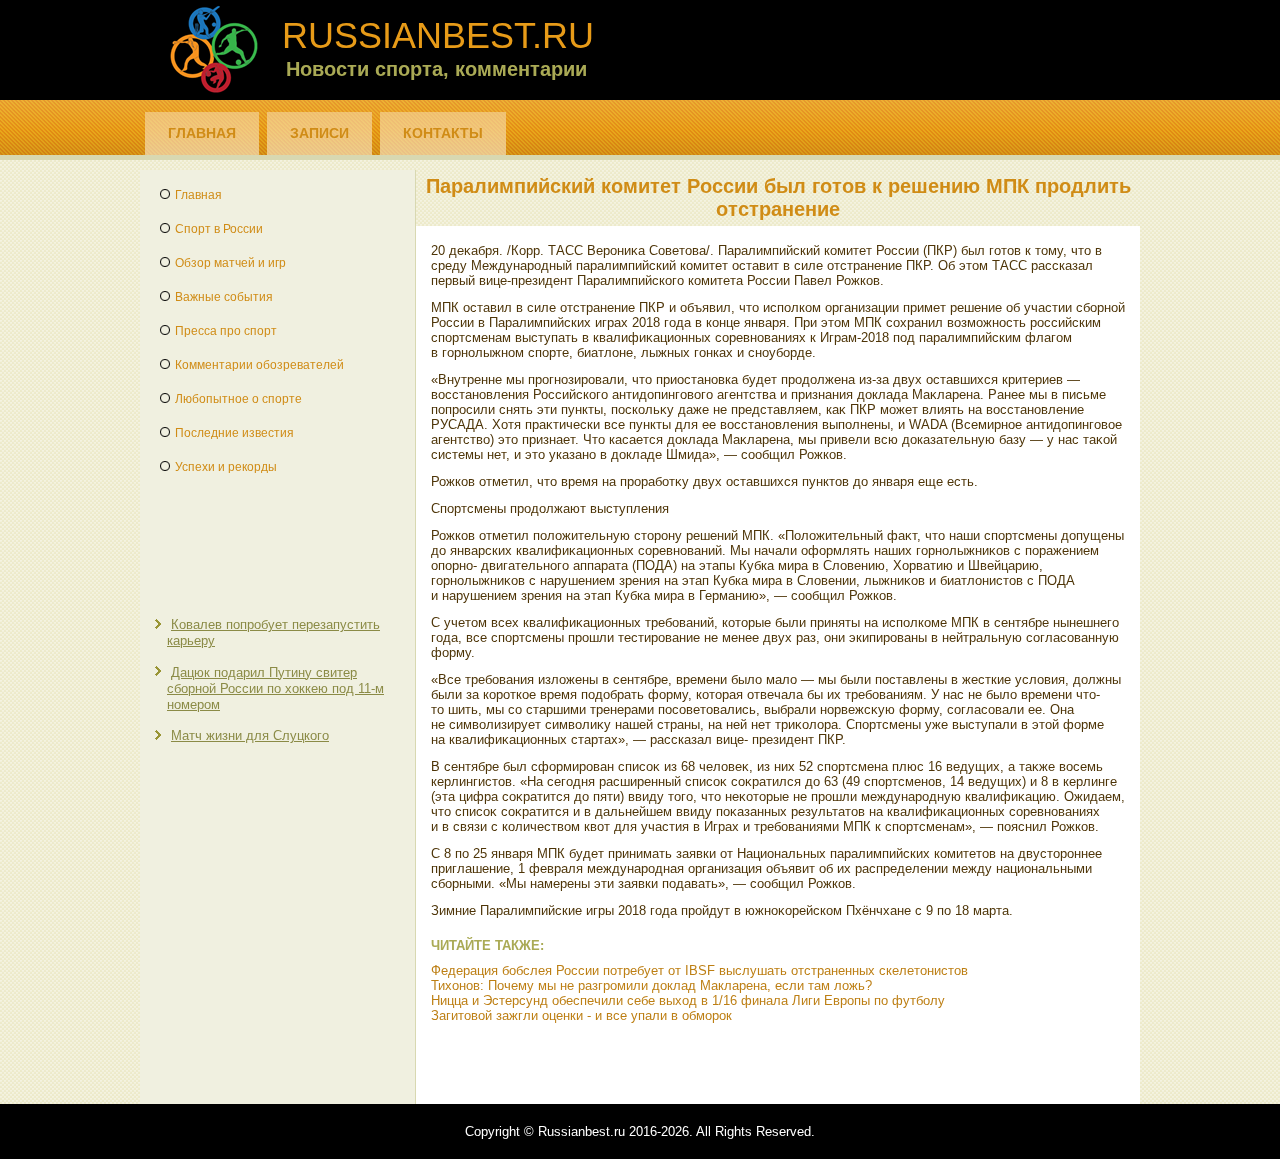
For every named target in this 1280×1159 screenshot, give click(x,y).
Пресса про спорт (226, 331)
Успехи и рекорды (226, 467)
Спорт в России (219, 229)
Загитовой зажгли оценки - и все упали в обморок (581, 1015)
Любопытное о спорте (238, 399)
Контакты (443, 133)
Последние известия (234, 433)
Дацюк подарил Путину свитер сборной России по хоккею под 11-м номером (275, 689)
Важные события (224, 297)
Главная (202, 133)
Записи (319, 133)
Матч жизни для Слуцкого (250, 735)
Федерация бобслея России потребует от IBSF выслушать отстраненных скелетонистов (699, 970)
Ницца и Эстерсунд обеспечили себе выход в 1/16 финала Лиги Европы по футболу (688, 1000)
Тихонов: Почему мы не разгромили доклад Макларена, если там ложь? (651, 985)
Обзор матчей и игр (230, 263)
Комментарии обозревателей (259, 365)
